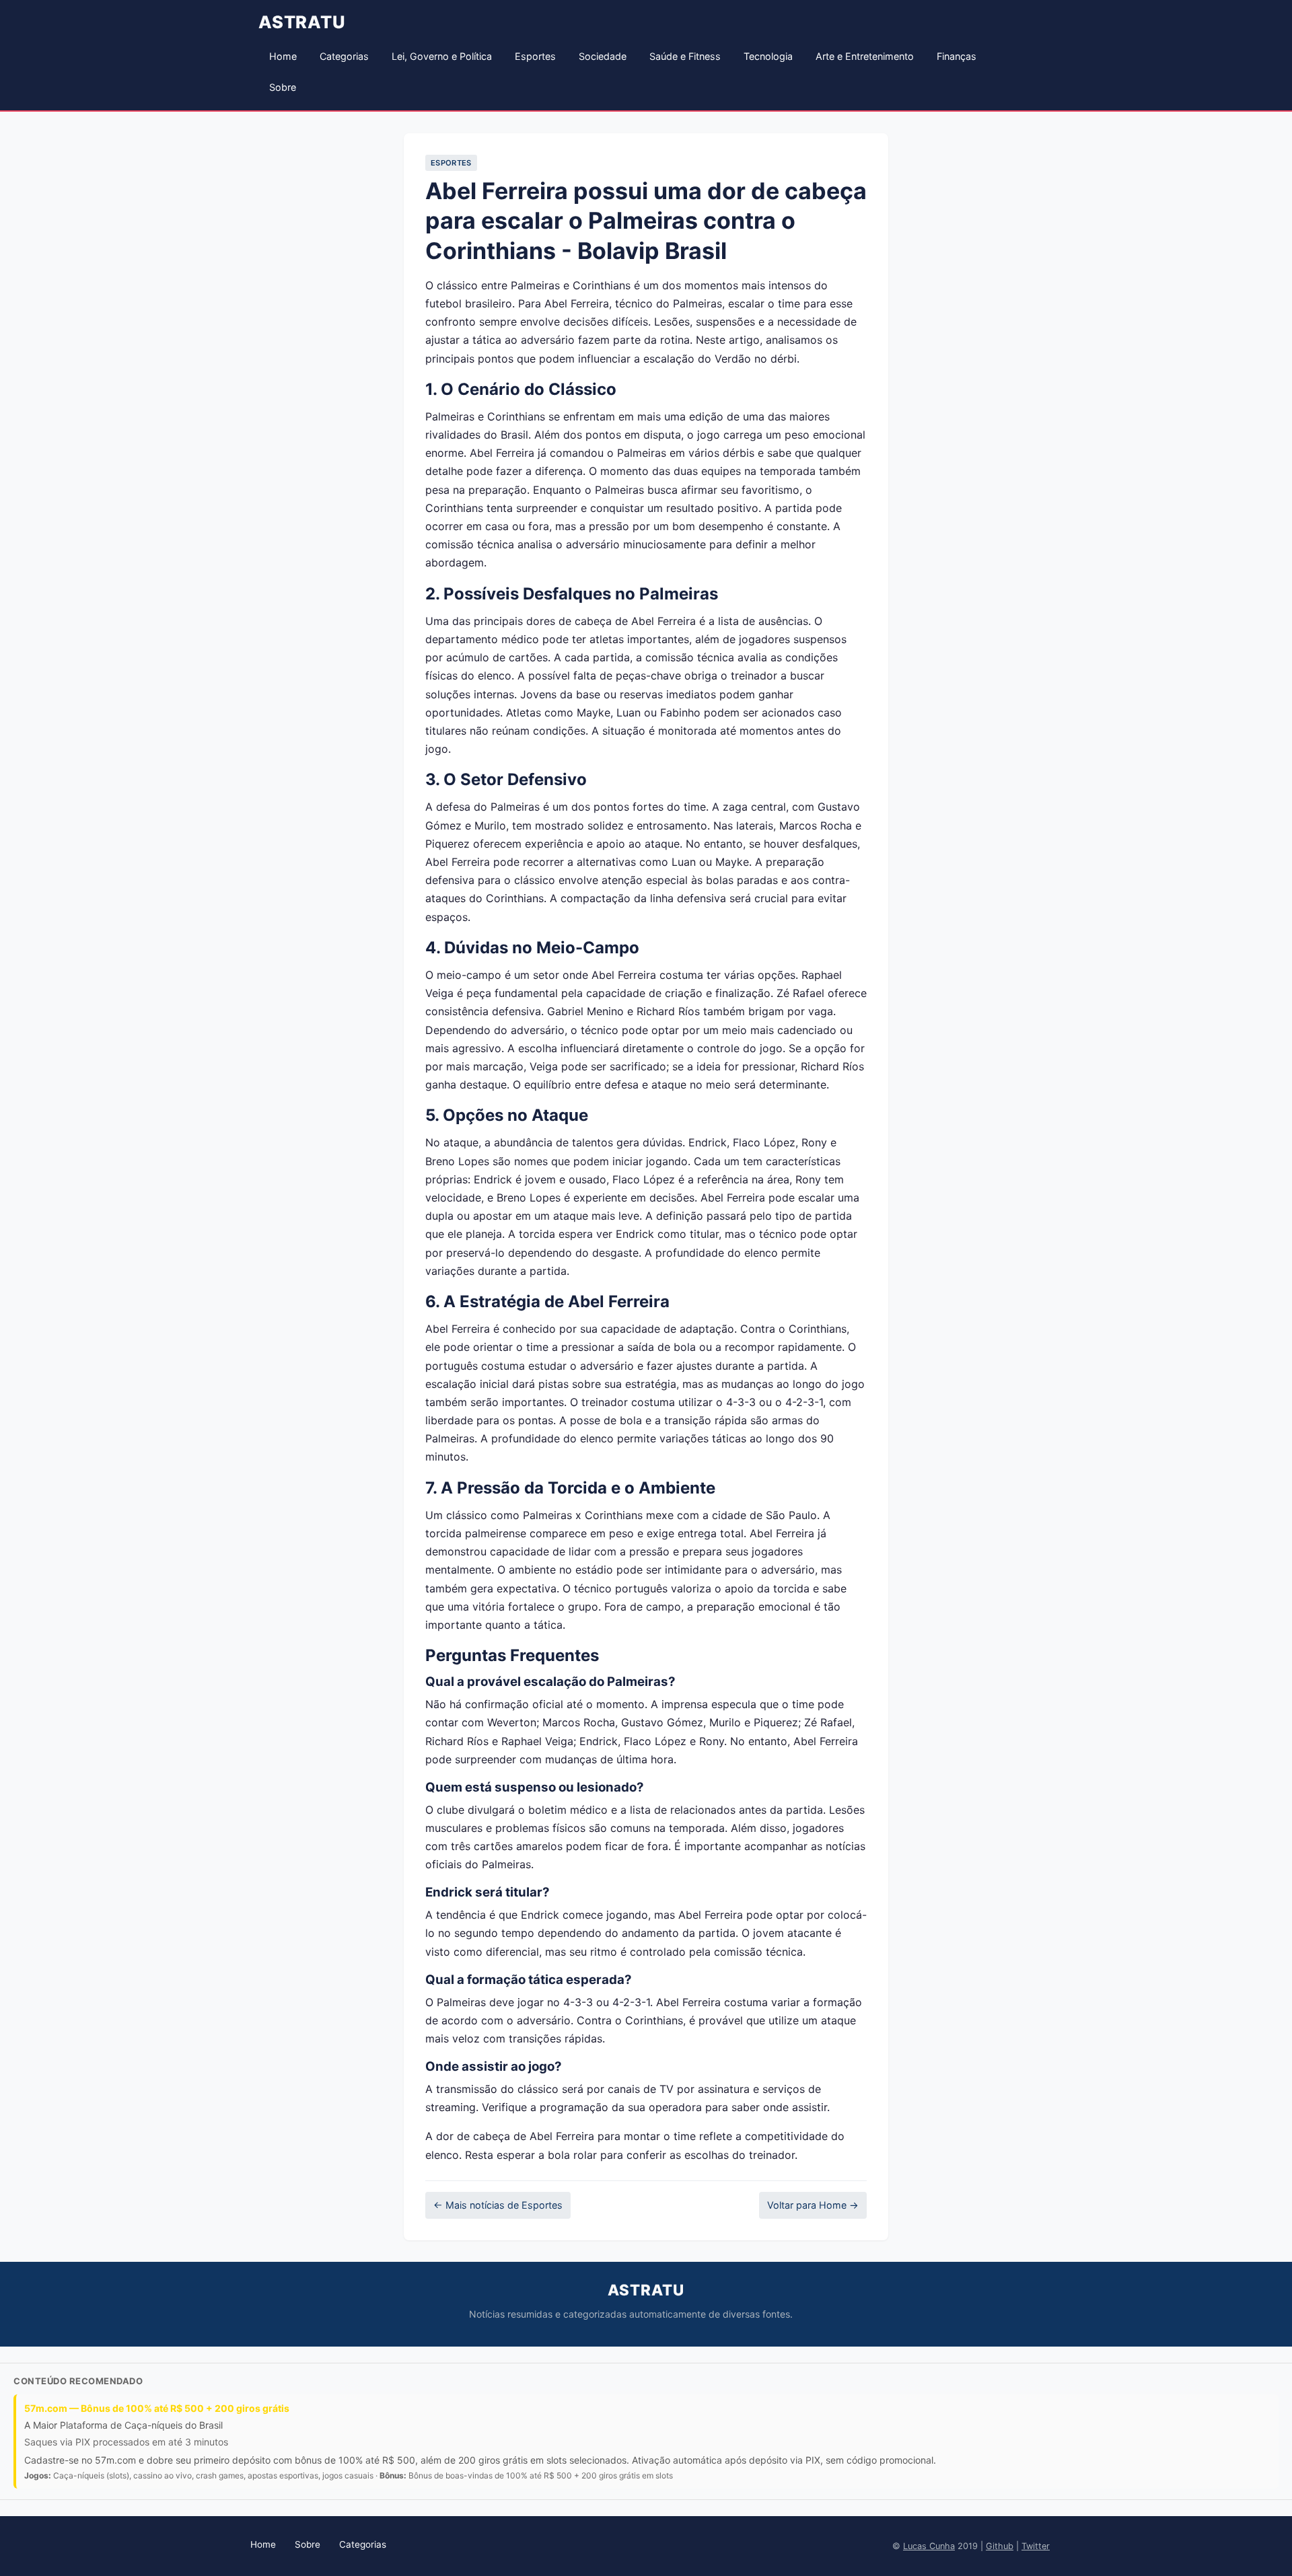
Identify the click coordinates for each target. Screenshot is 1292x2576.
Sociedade (603, 56)
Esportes (535, 56)
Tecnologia (768, 56)
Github (1000, 2546)
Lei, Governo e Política (442, 56)
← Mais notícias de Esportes (498, 2205)
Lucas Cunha (929, 2546)
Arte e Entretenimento (865, 56)
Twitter (1036, 2546)
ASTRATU (302, 22)
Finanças (957, 56)
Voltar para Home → (813, 2205)
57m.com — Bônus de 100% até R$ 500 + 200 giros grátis (157, 2408)
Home (283, 56)
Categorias (344, 56)
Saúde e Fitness (685, 56)
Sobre (283, 87)
